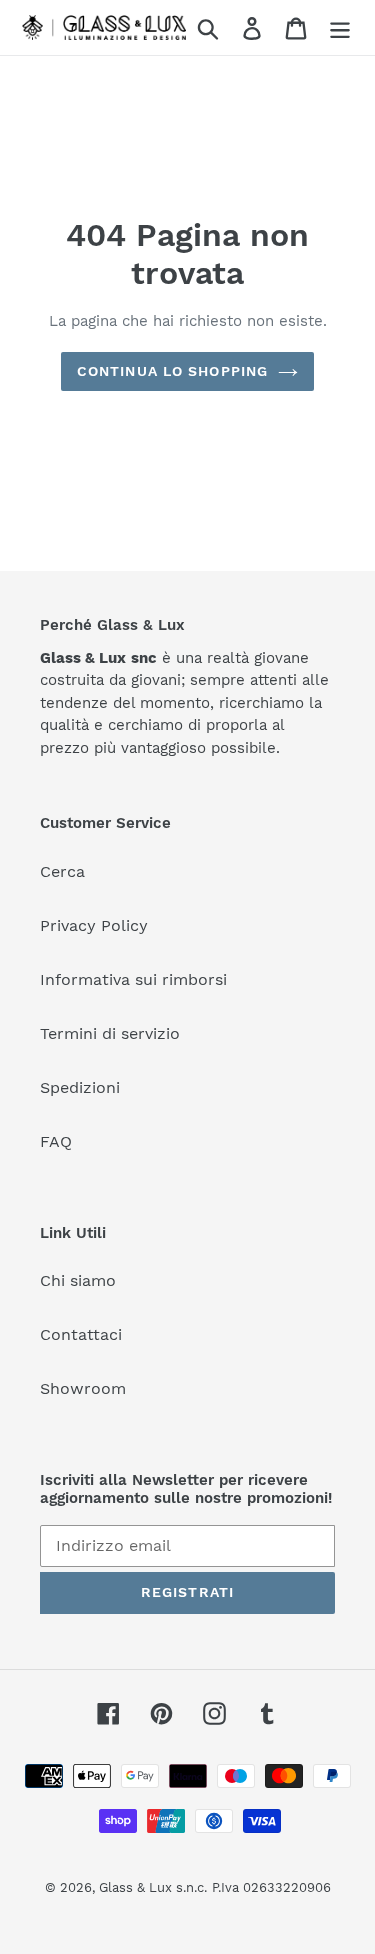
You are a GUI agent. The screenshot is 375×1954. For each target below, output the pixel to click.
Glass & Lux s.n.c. (153, 1887)
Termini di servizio (110, 1033)
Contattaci (81, 1334)
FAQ (56, 1141)
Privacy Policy (94, 925)
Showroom (83, 1388)
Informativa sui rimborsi (133, 979)
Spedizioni (80, 1087)
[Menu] (340, 27)
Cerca (62, 871)
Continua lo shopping (172, 371)
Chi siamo (78, 1280)
